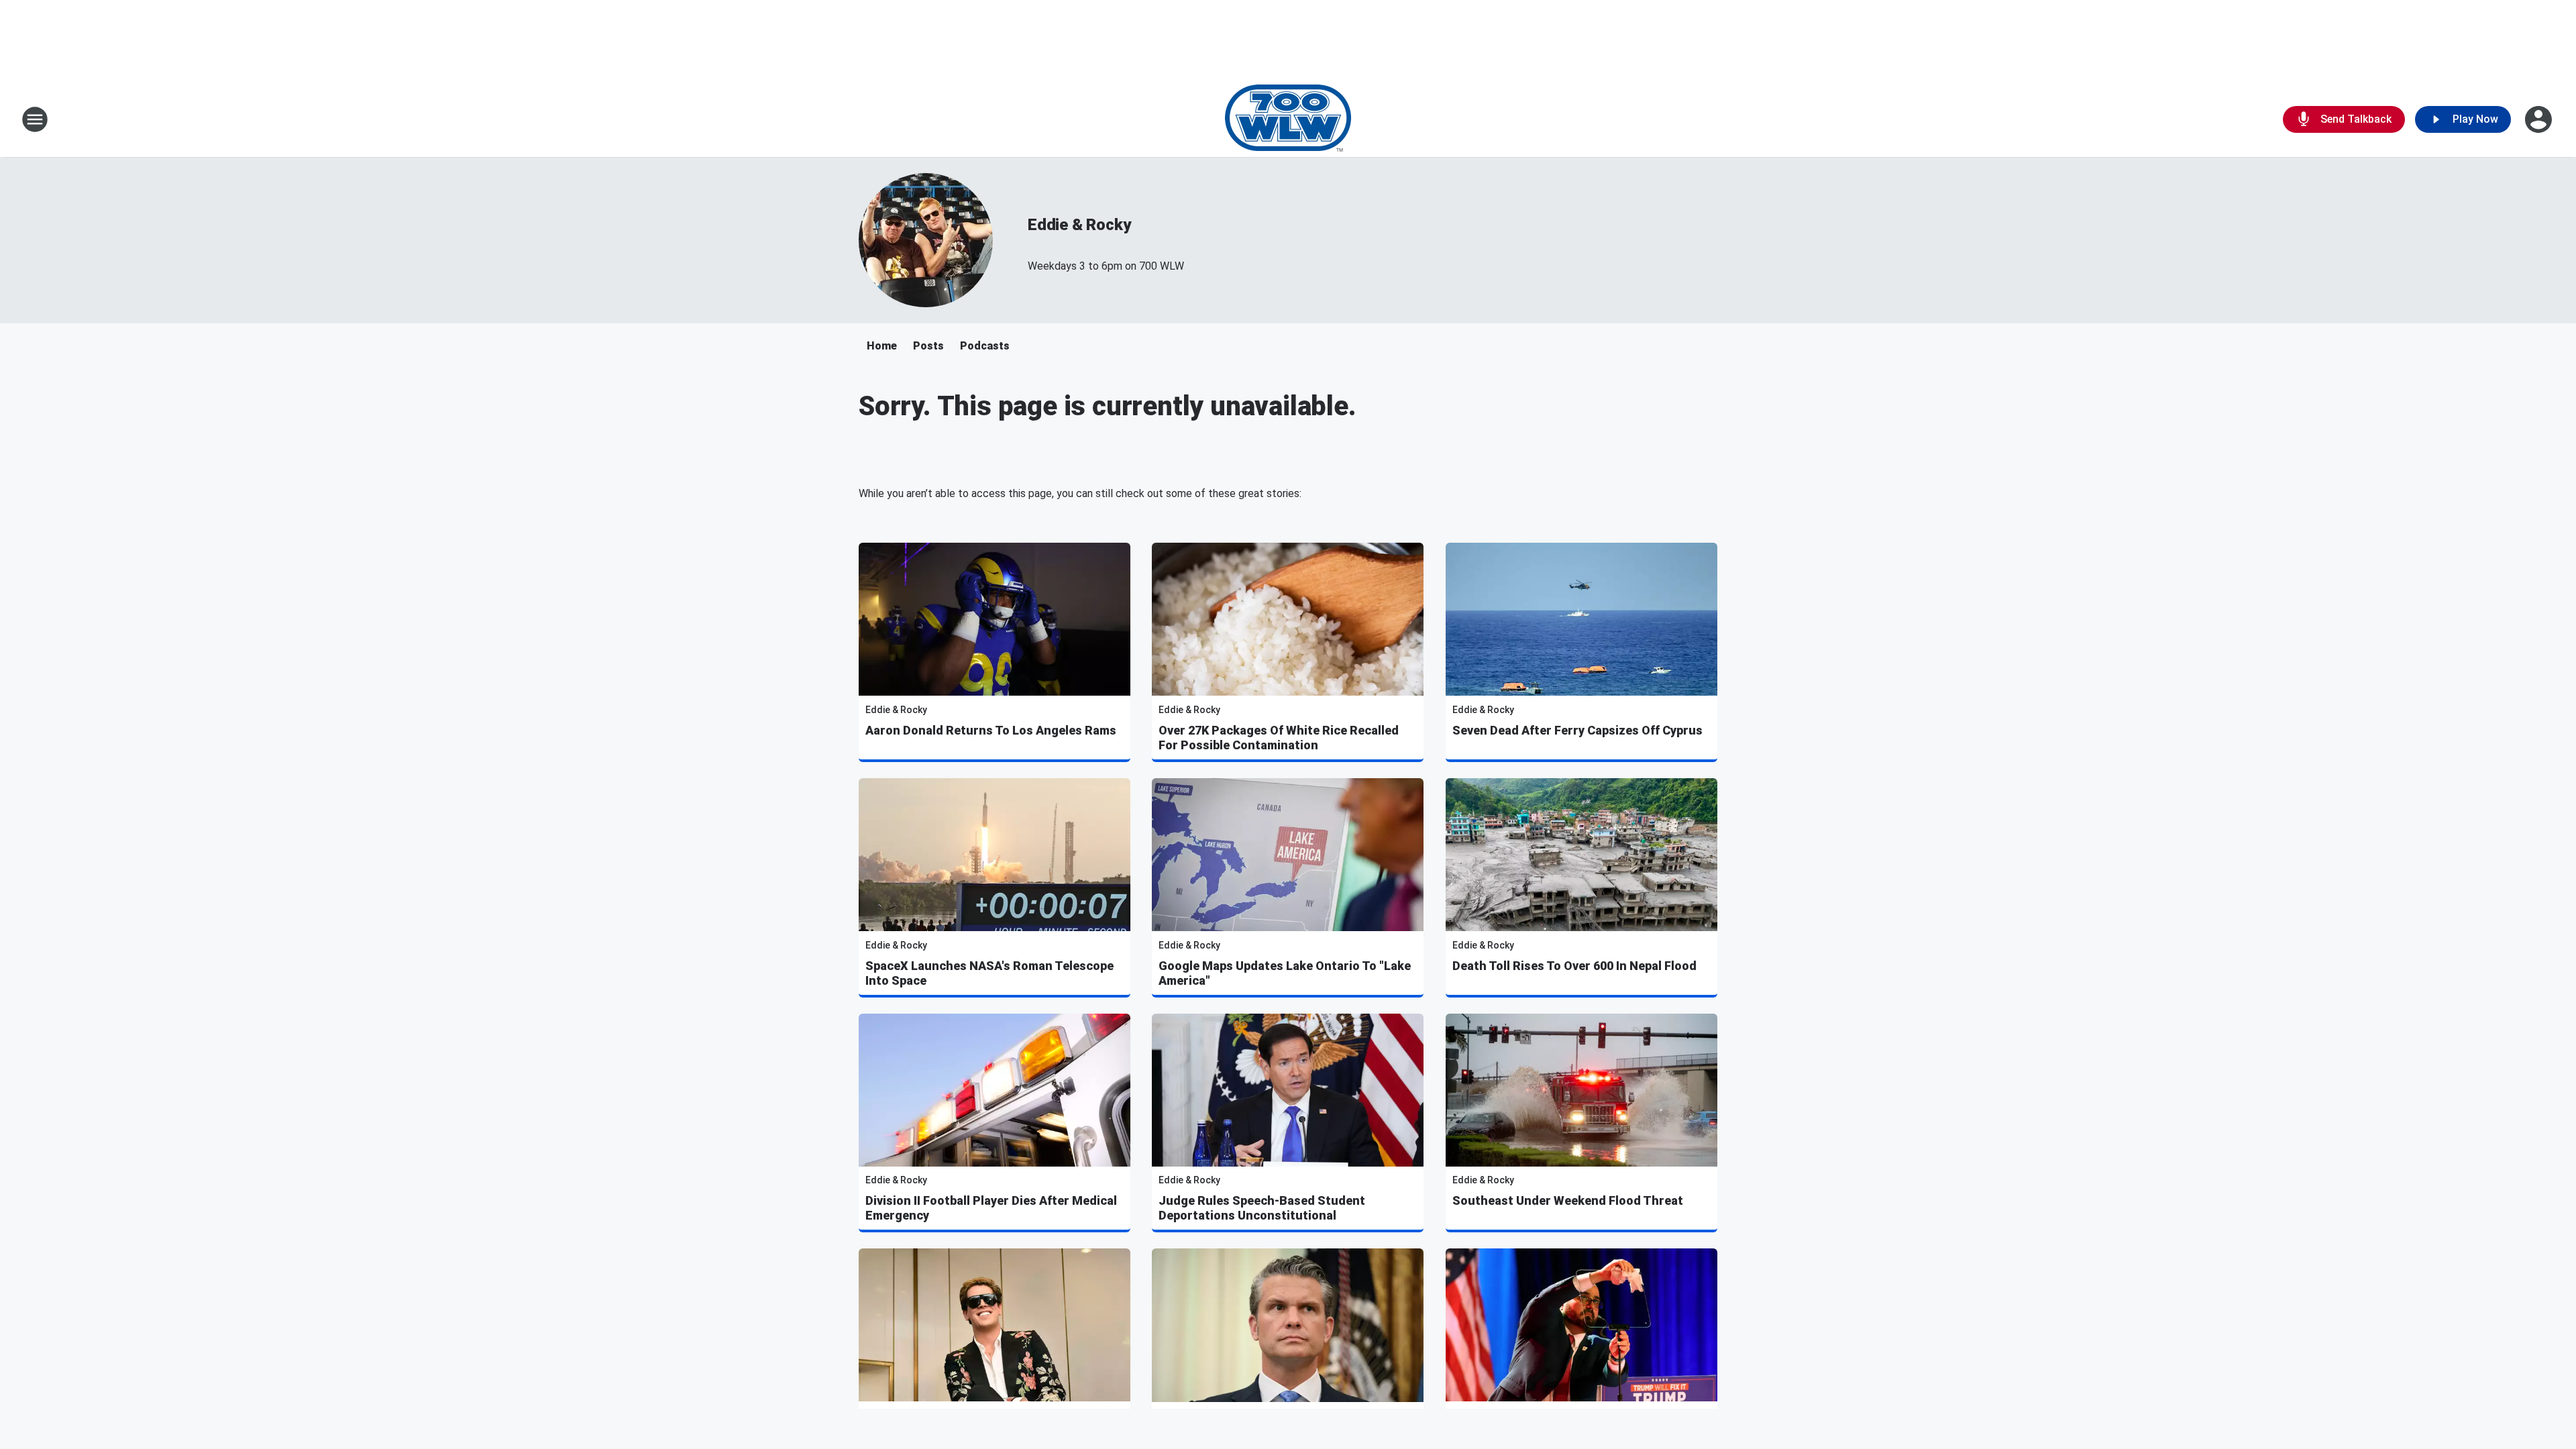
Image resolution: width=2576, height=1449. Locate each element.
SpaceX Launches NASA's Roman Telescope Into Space (989, 973)
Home (882, 346)
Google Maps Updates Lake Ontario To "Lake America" (1285, 973)
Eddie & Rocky (1079, 225)
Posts (928, 346)
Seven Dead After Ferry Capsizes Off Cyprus (1577, 730)
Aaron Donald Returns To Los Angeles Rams (991, 730)
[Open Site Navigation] (35, 119)
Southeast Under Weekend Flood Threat (1568, 1200)
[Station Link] (1288, 119)
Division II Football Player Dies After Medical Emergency (991, 1208)
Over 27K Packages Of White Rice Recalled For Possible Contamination (1279, 738)
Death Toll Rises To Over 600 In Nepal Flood (1574, 966)
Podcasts (985, 346)
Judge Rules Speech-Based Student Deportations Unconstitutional (1262, 1208)
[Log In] (2540, 119)
